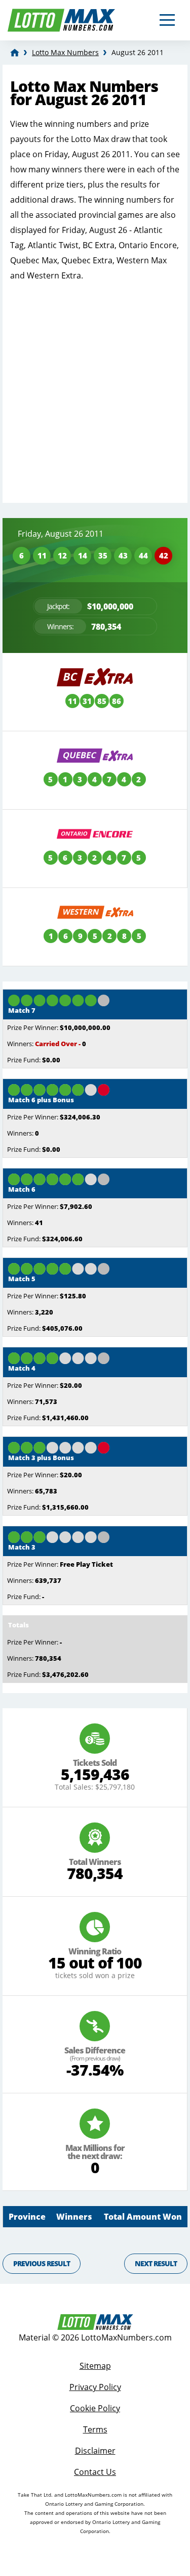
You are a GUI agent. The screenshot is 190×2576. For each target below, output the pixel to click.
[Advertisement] (95, 388)
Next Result (156, 2263)
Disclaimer (95, 2451)
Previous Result (42, 2263)
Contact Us (95, 2472)
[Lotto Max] (15, 53)
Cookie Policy (95, 2408)
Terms (95, 2429)
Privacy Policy (95, 2387)
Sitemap (95, 2366)
